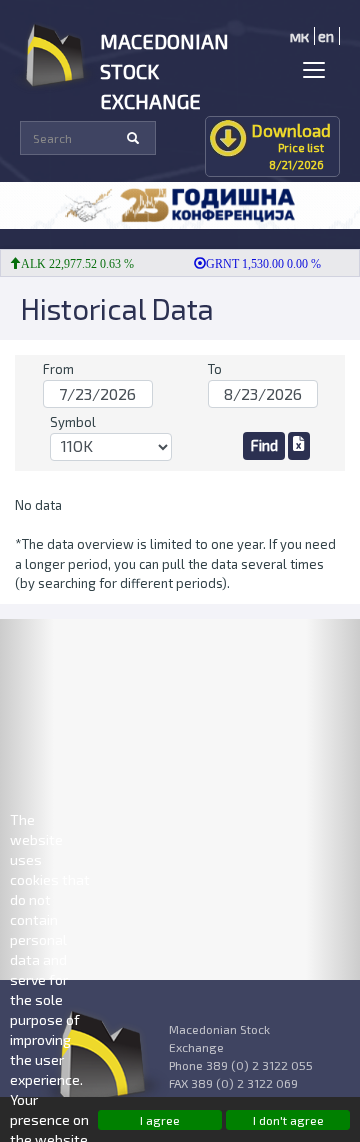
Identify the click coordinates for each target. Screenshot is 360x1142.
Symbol (73, 422)
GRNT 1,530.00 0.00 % (258, 264)
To (215, 369)
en (326, 36)
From (58, 369)
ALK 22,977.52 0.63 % (72, 264)
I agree (160, 1120)
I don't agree (288, 1120)
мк (299, 36)
